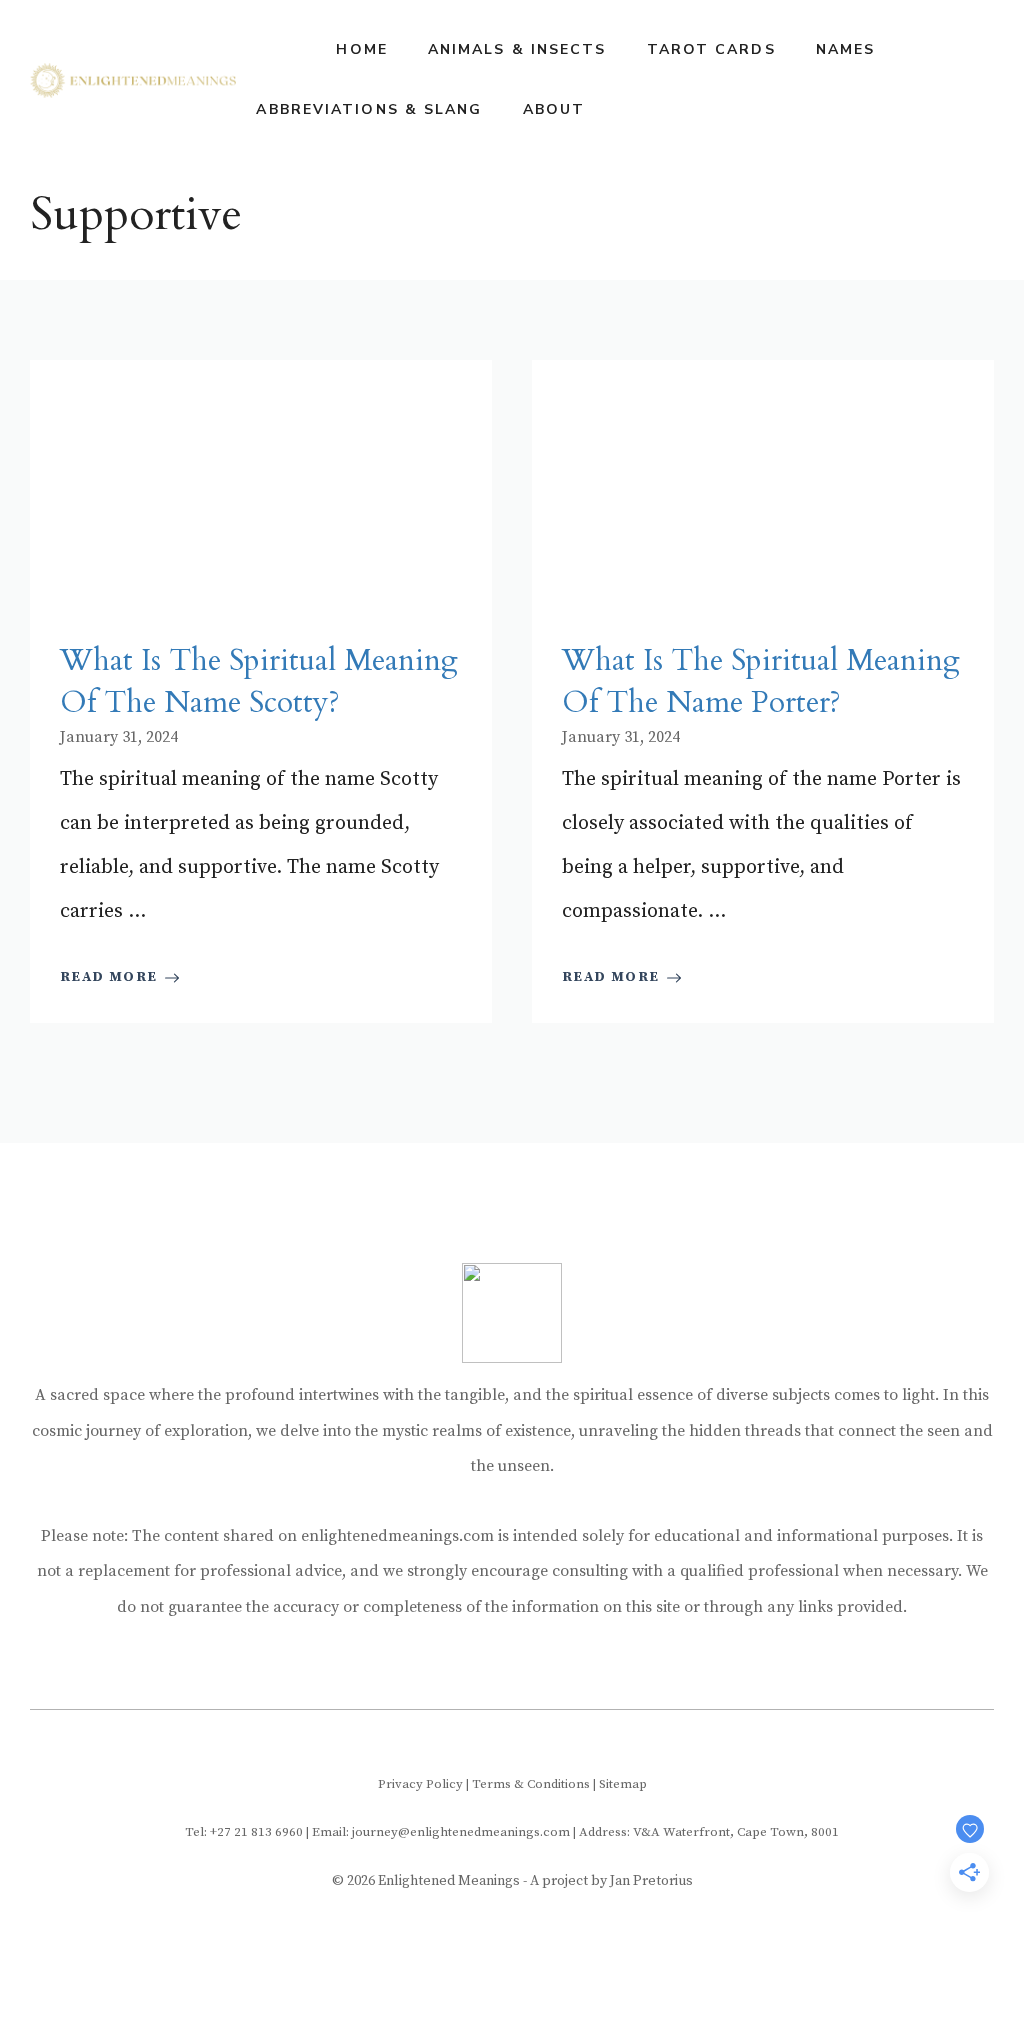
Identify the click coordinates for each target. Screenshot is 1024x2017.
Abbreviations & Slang (369, 109)
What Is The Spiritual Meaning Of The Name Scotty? (259, 681)
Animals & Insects (517, 49)
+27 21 (230, 1832)
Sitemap (623, 1784)
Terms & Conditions (531, 1784)
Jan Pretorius (651, 1881)
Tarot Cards (711, 49)
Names (846, 49)
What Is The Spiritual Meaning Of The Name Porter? (761, 681)
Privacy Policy (420, 1784)
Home (361, 49)
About (554, 109)
